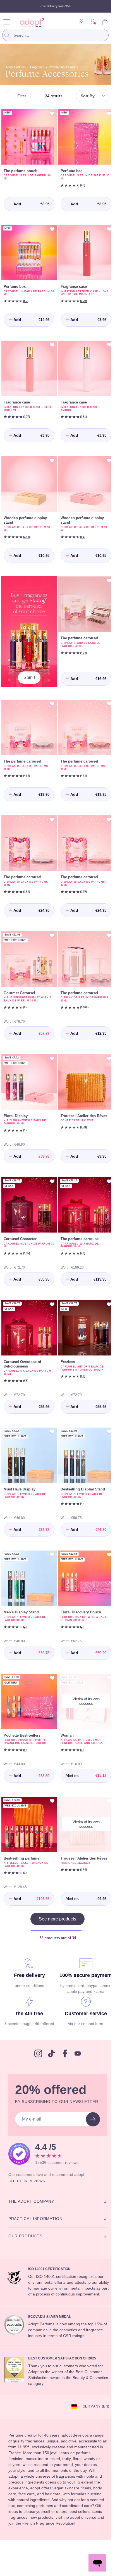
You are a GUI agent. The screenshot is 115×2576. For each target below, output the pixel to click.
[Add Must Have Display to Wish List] (50, 1407)
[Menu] (7, 22)
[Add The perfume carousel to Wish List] (105, 572)
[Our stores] (82, 22)
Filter (23, 96)
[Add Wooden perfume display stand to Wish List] (50, 454)
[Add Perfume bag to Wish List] (105, 113)
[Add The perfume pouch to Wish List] (50, 113)
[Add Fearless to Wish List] (105, 1281)
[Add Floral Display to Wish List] (50, 1039)
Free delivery (28, 1946)
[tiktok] (50, 2043)
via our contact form (83, 2007)
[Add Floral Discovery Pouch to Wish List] (105, 1532)
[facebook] (63, 2043)
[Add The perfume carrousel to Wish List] (105, 1160)
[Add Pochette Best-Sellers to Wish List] (50, 1653)
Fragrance (43, 67)
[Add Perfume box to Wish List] (50, 227)
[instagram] (36, 2043)
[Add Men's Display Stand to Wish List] (50, 1532)
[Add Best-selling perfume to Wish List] (50, 1774)
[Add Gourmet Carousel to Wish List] (50, 919)
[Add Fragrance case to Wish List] (105, 227)
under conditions (28, 1956)
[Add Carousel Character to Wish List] (50, 1160)
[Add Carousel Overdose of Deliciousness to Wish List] (50, 1281)
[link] (93, 22)
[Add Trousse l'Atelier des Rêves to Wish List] (105, 1039)
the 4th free (28, 1997)
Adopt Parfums (18, 67)
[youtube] (76, 2043)
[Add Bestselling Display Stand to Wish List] (105, 1407)
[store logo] (31, 22)
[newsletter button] (89, 2113)
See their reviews (27, 2174)
